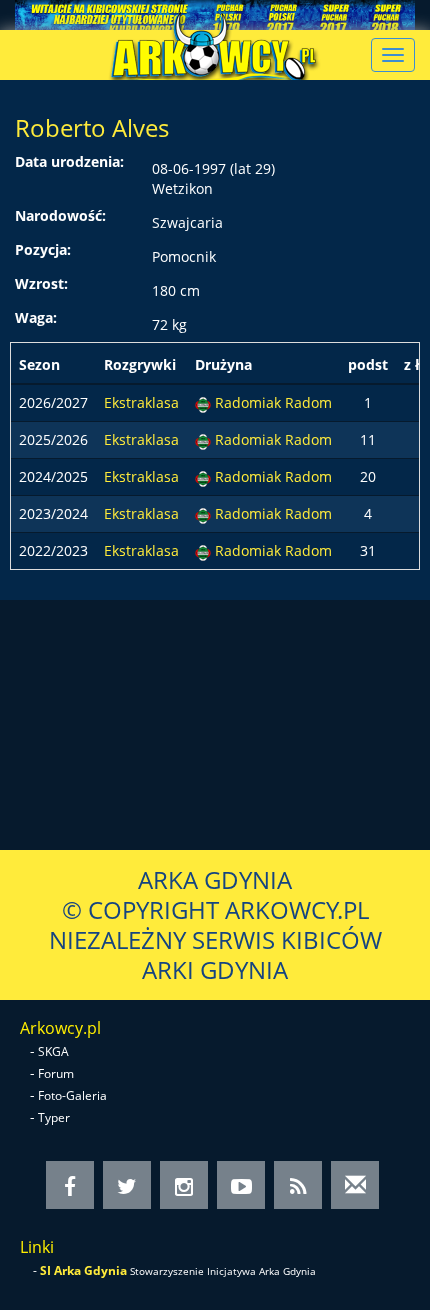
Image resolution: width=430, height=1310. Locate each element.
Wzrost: (41, 283)
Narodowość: (60, 215)
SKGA (53, 1051)
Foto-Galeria (72, 1095)
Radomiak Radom (273, 402)
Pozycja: (43, 249)
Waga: (36, 317)
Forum (56, 1073)
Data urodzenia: (69, 161)
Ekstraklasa (141, 402)
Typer (54, 1117)
